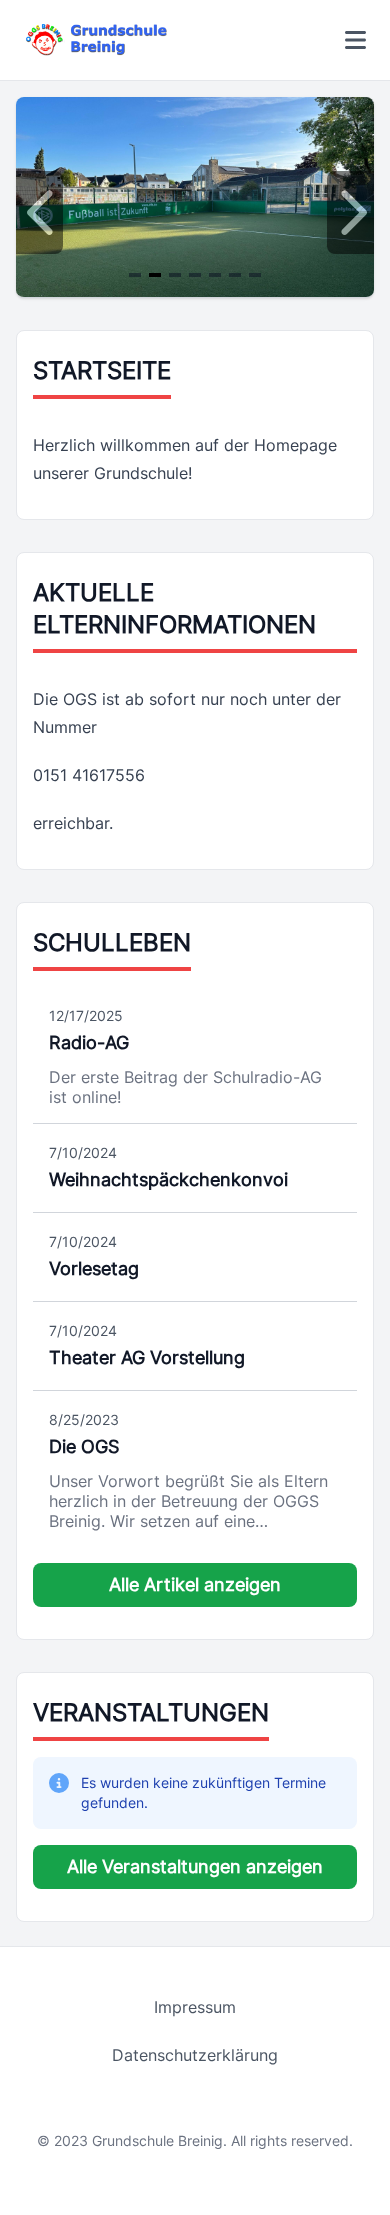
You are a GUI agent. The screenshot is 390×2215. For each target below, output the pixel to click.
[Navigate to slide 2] (155, 275)
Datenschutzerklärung (195, 2055)
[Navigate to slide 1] (135, 275)
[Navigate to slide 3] (175, 275)
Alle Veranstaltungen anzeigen (195, 1866)
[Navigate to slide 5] (215, 275)
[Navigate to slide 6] (235, 275)
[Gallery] (195, 213)
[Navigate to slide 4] (195, 275)
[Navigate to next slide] (351, 213)
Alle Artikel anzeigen (195, 1584)
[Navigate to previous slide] (39, 213)
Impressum (195, 2007)
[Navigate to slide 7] (255, 275)
